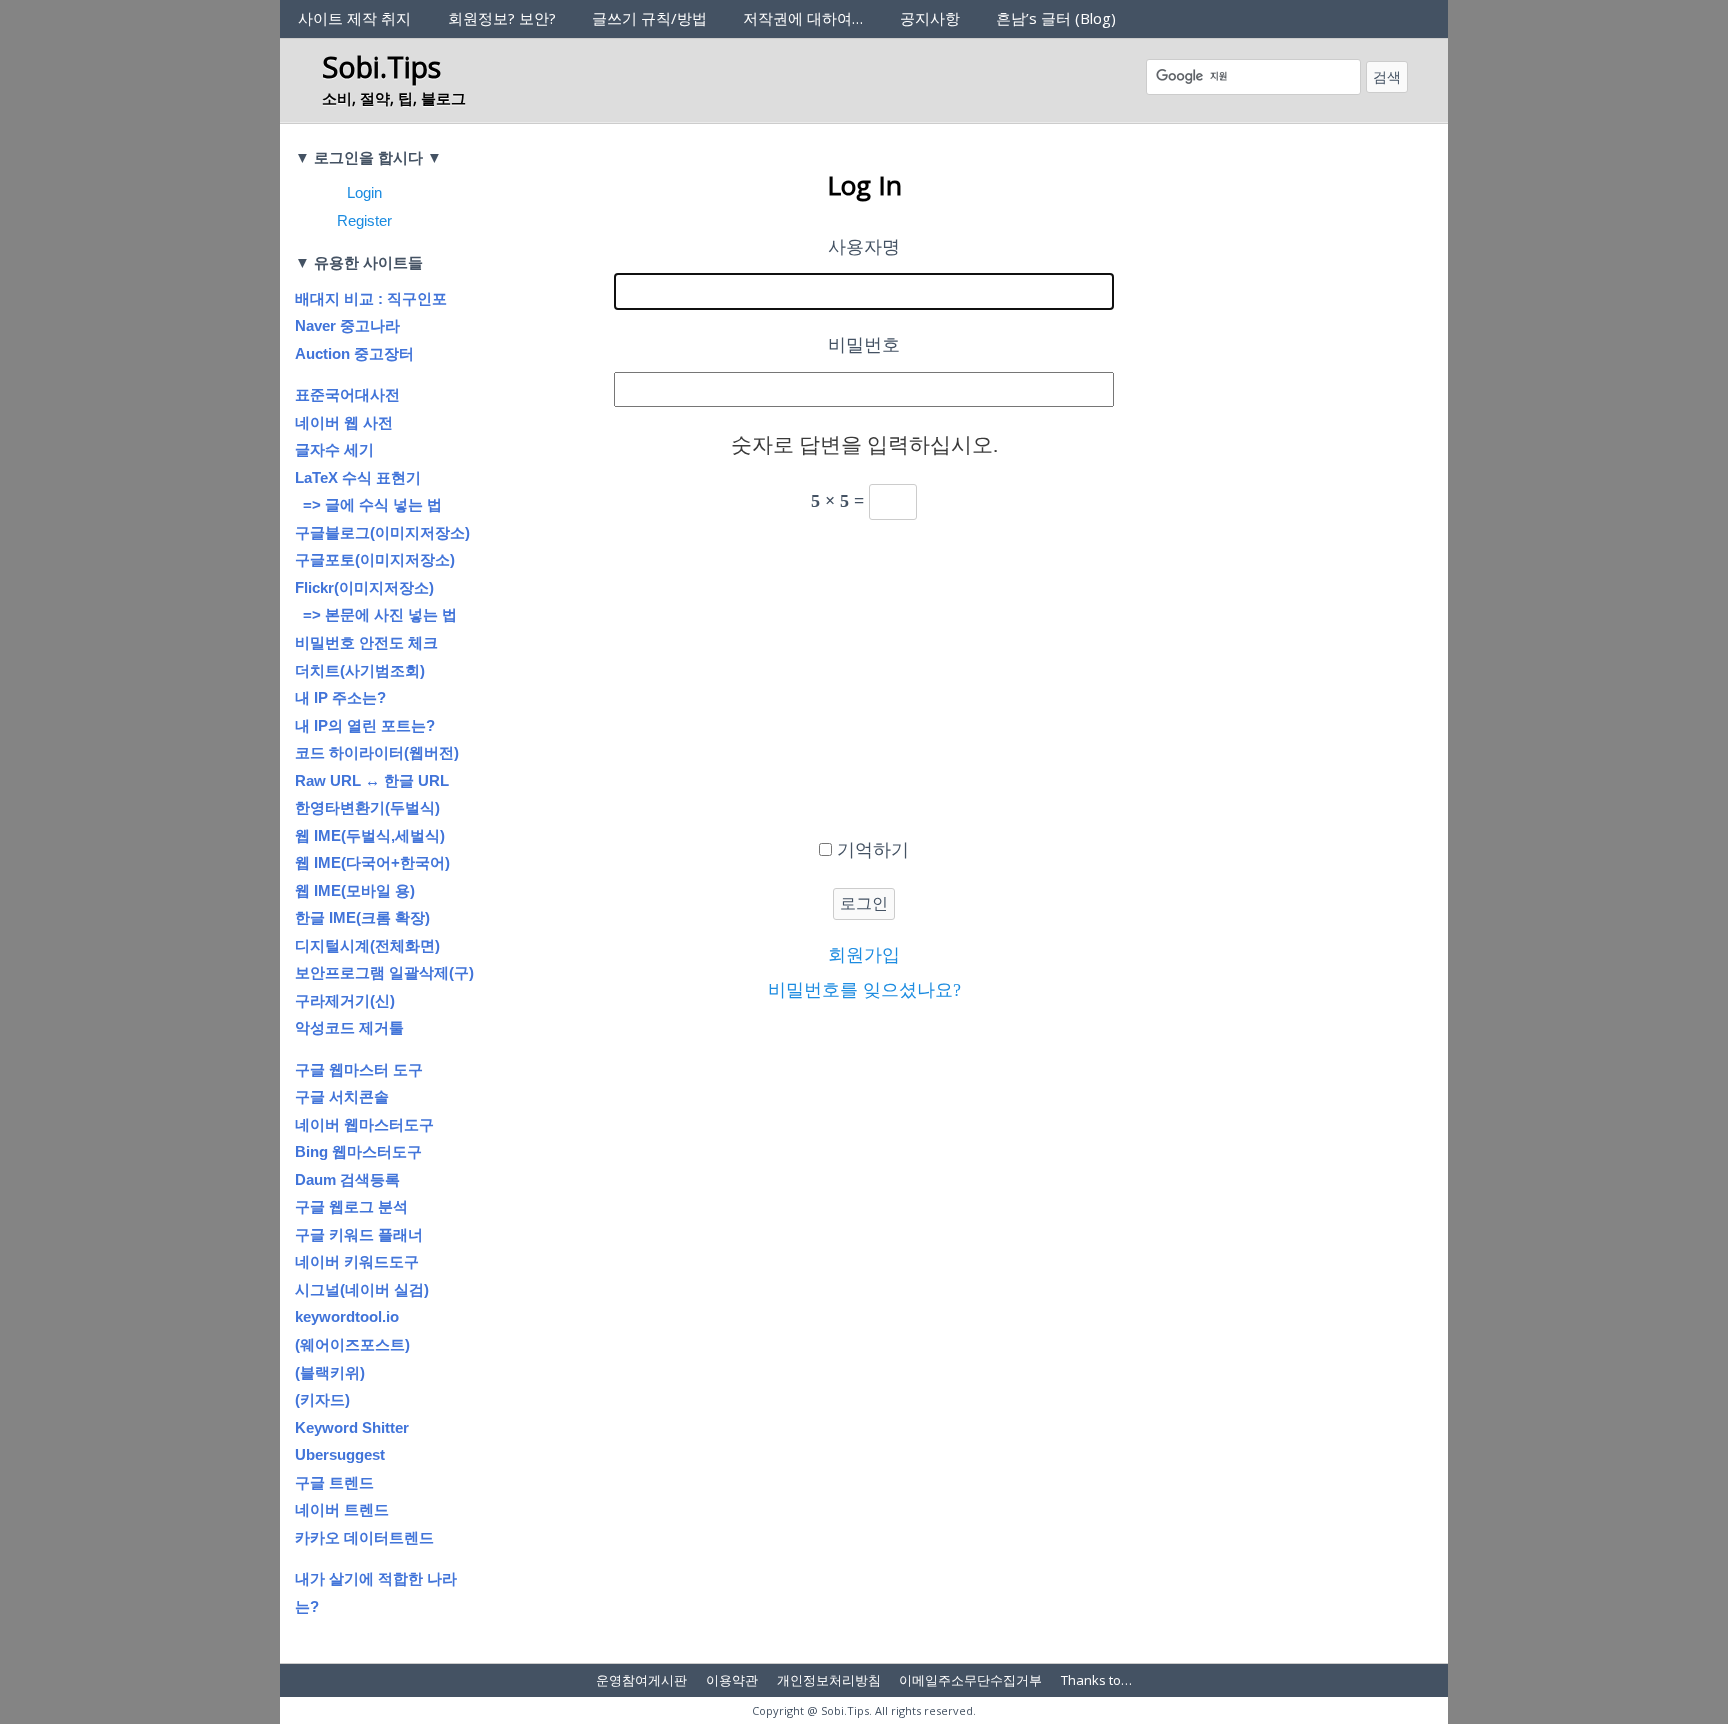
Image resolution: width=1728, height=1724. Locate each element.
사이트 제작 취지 (354, 18)
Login (364, 192)
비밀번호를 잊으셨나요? (864, 990)
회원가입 (864, 955)
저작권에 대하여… (803, 18)
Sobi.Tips (381, 66)
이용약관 (732, 1680)
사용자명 (864, 247)
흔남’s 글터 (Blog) (1056, 18)
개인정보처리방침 (829, 1680)
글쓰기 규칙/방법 (649, 18)
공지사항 (930, 18)
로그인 (864, 903)
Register (364, 220)
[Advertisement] (864, 685)
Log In (864, 185)
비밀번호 (864, 345)
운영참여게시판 (641, 1680)
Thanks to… (1096, 1680)
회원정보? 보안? (502, 18)
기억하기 (873, 850)
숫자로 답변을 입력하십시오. (864, 445)
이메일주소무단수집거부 (970, 1680)
